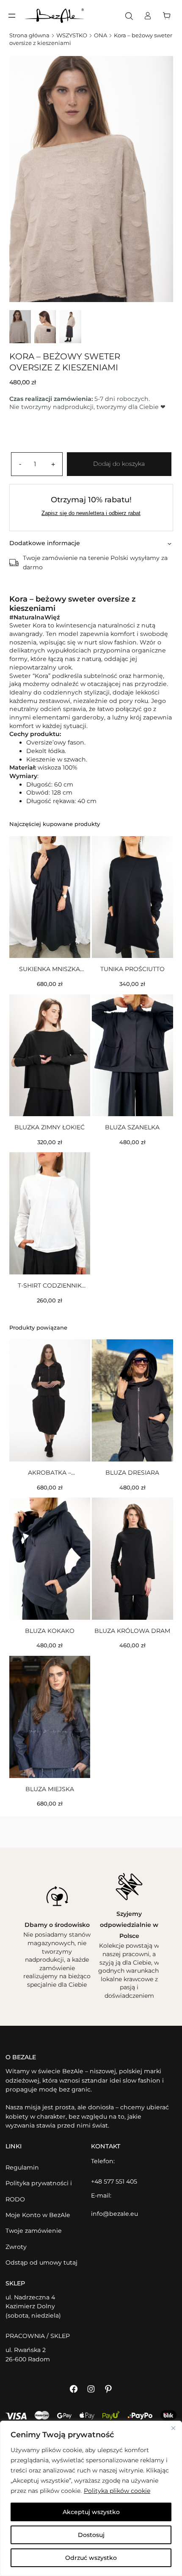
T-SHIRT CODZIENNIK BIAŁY (50, 1286)
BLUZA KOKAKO (50, 1631)
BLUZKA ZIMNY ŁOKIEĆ (50, 1127)
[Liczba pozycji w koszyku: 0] (169, 16)
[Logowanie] (148, 16)
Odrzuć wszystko (91, 2558)
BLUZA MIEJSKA (50, 1789)
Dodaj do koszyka (119, 464)
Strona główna (29, 35)
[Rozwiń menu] (12, 16)
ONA (101, 35)
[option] (45, 326)
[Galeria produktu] (91, 179)
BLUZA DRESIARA (132, 1473)
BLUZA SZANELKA (132, 1127)
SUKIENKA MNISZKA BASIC (50, 969)
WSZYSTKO (72, 35)
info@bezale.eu (114, 2214)
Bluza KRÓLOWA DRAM (132, 1631)
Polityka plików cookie (117, 2491)
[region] (91, 2498)
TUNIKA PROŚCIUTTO (132, 969)
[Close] (173, 2428)
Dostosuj (91, 2535)
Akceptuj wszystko (91, 2512)
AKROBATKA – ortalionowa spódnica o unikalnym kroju (50, 1473)
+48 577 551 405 (114, 2181)
